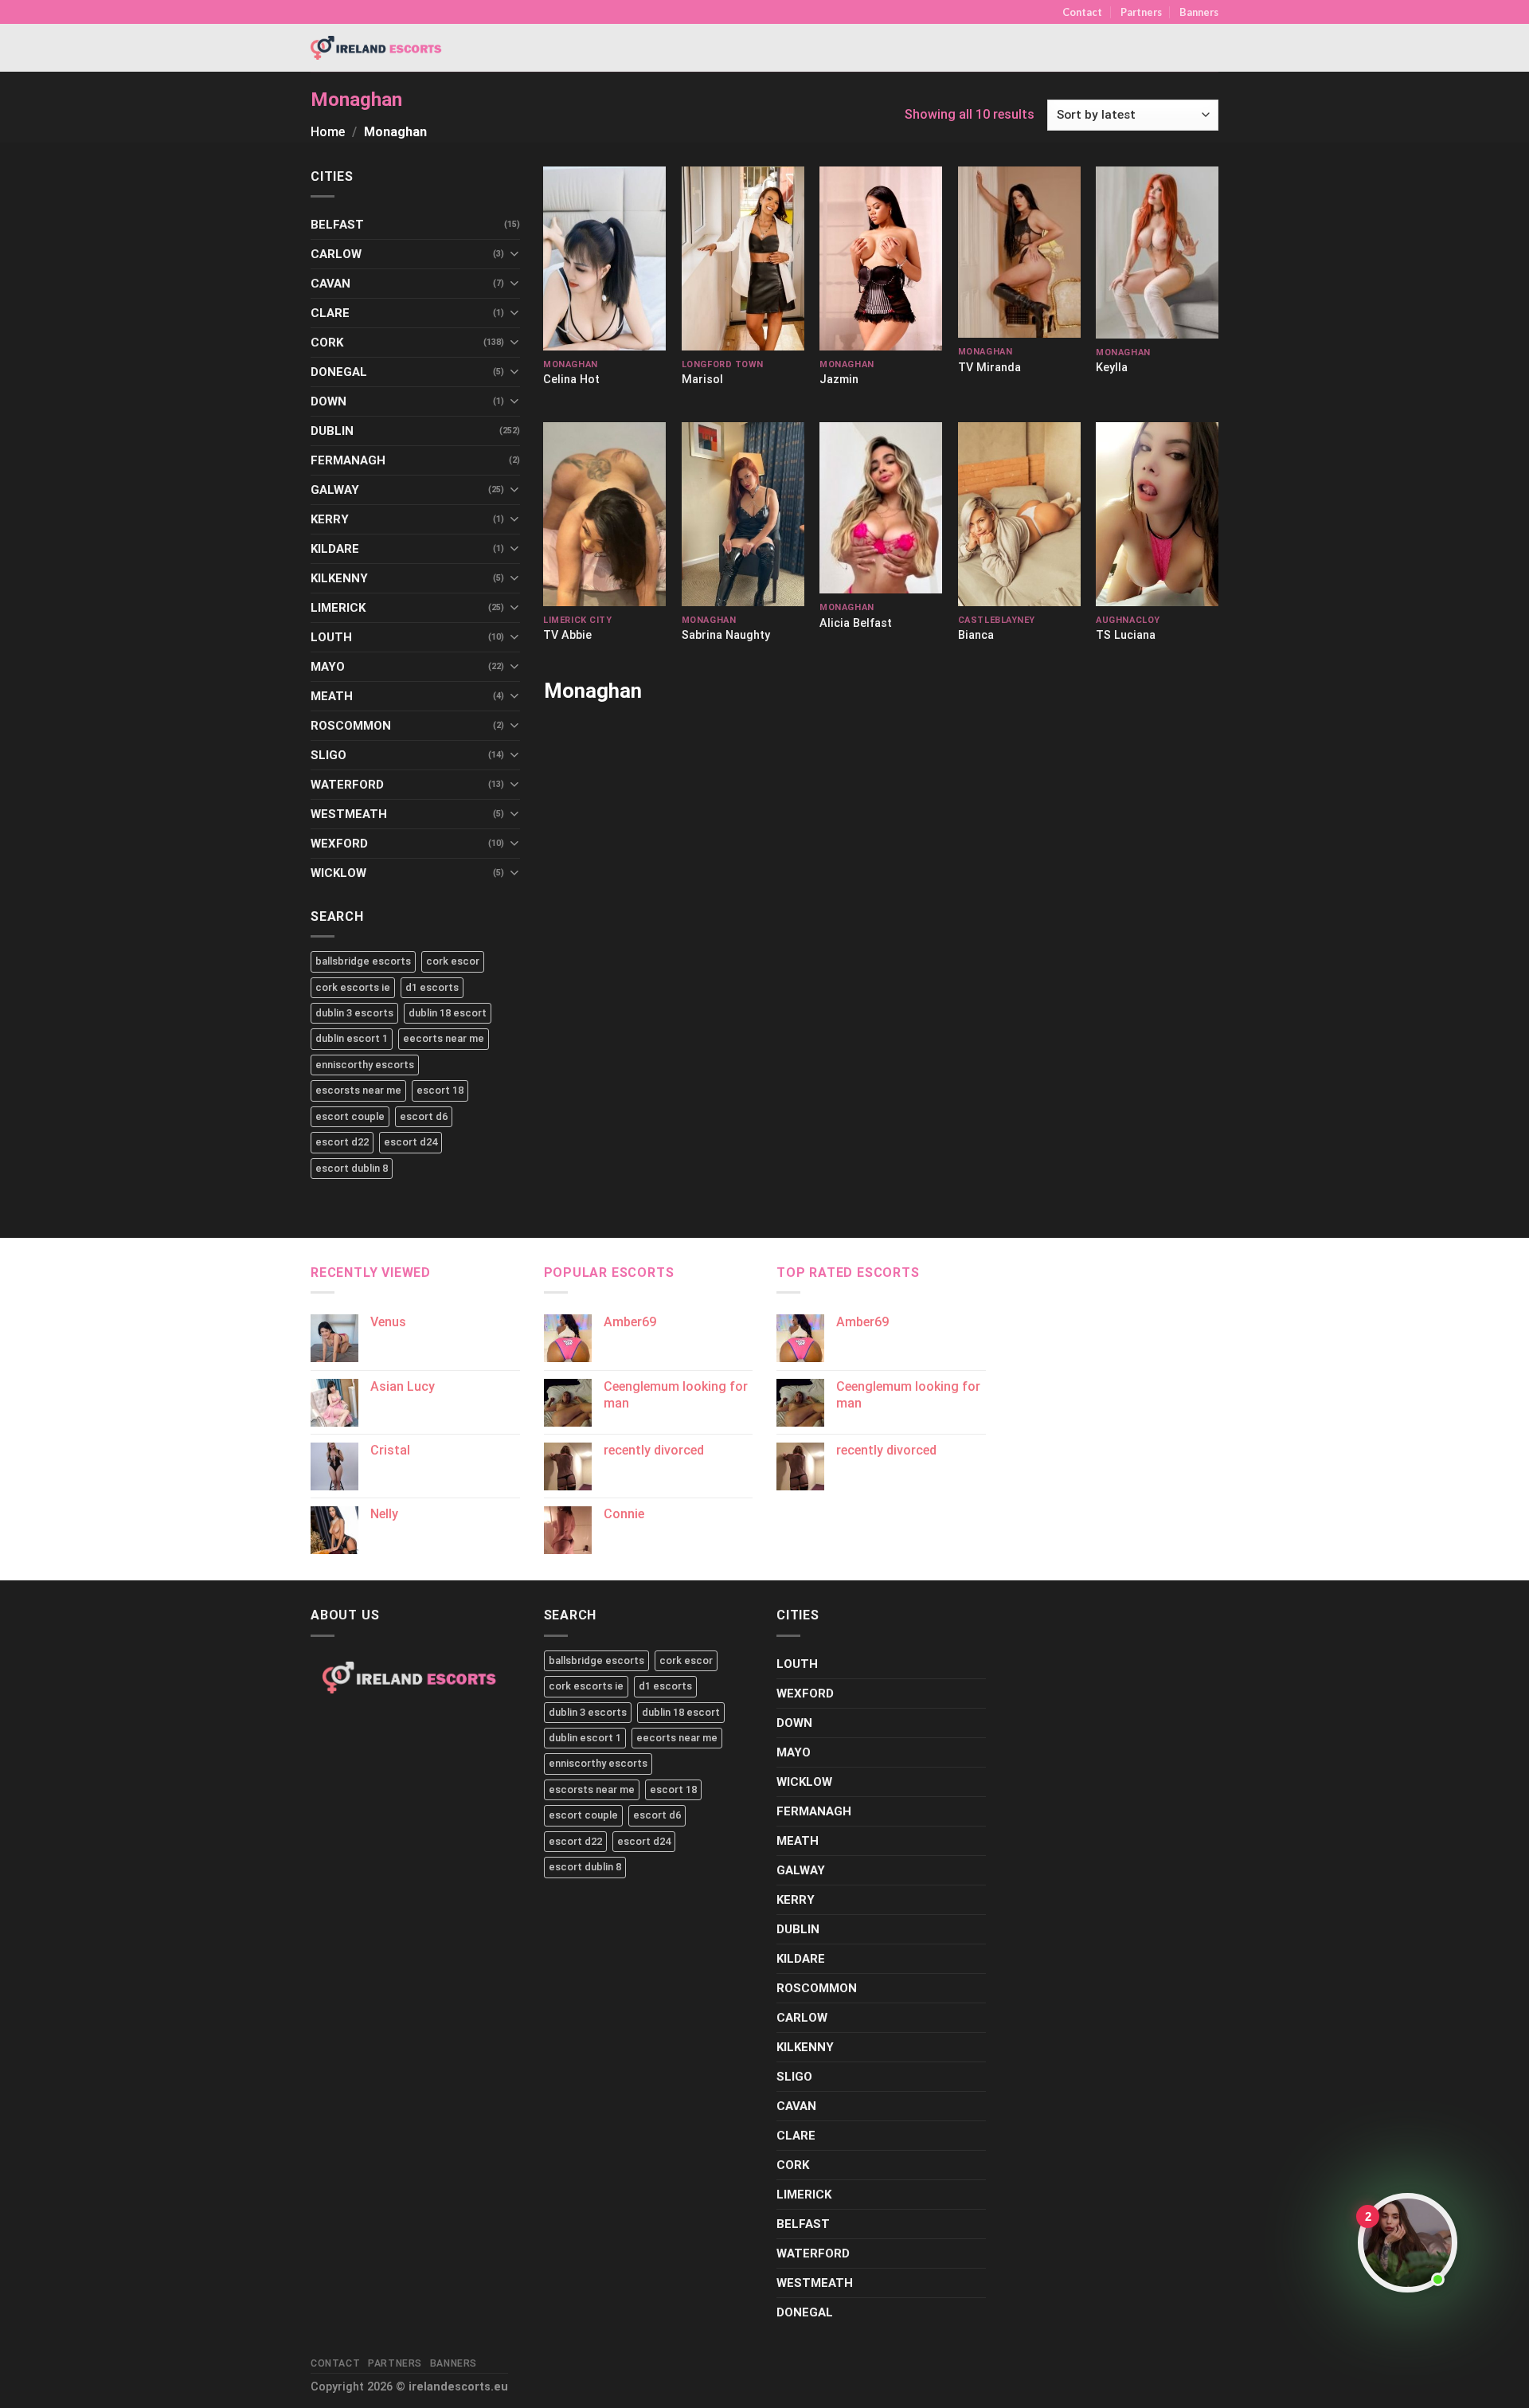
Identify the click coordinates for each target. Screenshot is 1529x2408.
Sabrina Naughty (726, 635)
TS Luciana (1126, 635)
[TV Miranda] (1019, 252)
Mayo (328, 667)
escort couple (350, 1116)
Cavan (330, 284)
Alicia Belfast (856, 623)
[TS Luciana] (1157, 514)
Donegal (339, 372)
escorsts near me (358, 1090)
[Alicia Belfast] (881, 508)
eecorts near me (444, 1038)
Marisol (702, 380)
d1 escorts (432, 987)
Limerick (338, 608)
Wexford (339, 844)
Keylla (1112, 368)
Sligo (328, 755)
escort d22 (342, 1142)
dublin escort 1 (352, 1038)
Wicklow (338, 873)
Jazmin (839, 380)
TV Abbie (567, 635)
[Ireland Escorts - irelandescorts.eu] (377, 48)
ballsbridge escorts (363, 961)
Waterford (347, 785)
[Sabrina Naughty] (743, 514)
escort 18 (440, 1090)
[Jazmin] (881, 258)
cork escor (453, 961)
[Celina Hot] (604, 258)
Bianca (976, 635)
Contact (1082, 12)
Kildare (335, 549)
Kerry (330, 519)
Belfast (337, 225)
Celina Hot (571, 380)
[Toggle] (514, 254)
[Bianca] (1019, 514)
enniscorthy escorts (365, 1065)
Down (328, 401)
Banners (1199, 12)
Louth (331, 637)
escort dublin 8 (352, 1168)
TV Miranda (989, 368)
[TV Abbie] (604, 514)
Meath (332, 696)
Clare (330, 313)
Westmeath (349, 814)
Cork (327, 343)
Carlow (336, 254)
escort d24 (411, 1142)
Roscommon (351, 726)
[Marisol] (743, 258)
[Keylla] (1157, 253)
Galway (335, 490)
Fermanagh (348, 460)
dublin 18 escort (448, 1013)
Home (328, 132)
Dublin (332, 431)
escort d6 (424, 1116)
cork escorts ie (353, 987)
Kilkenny (339, 578)
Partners (1141, 12)
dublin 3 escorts (354, 1013)
